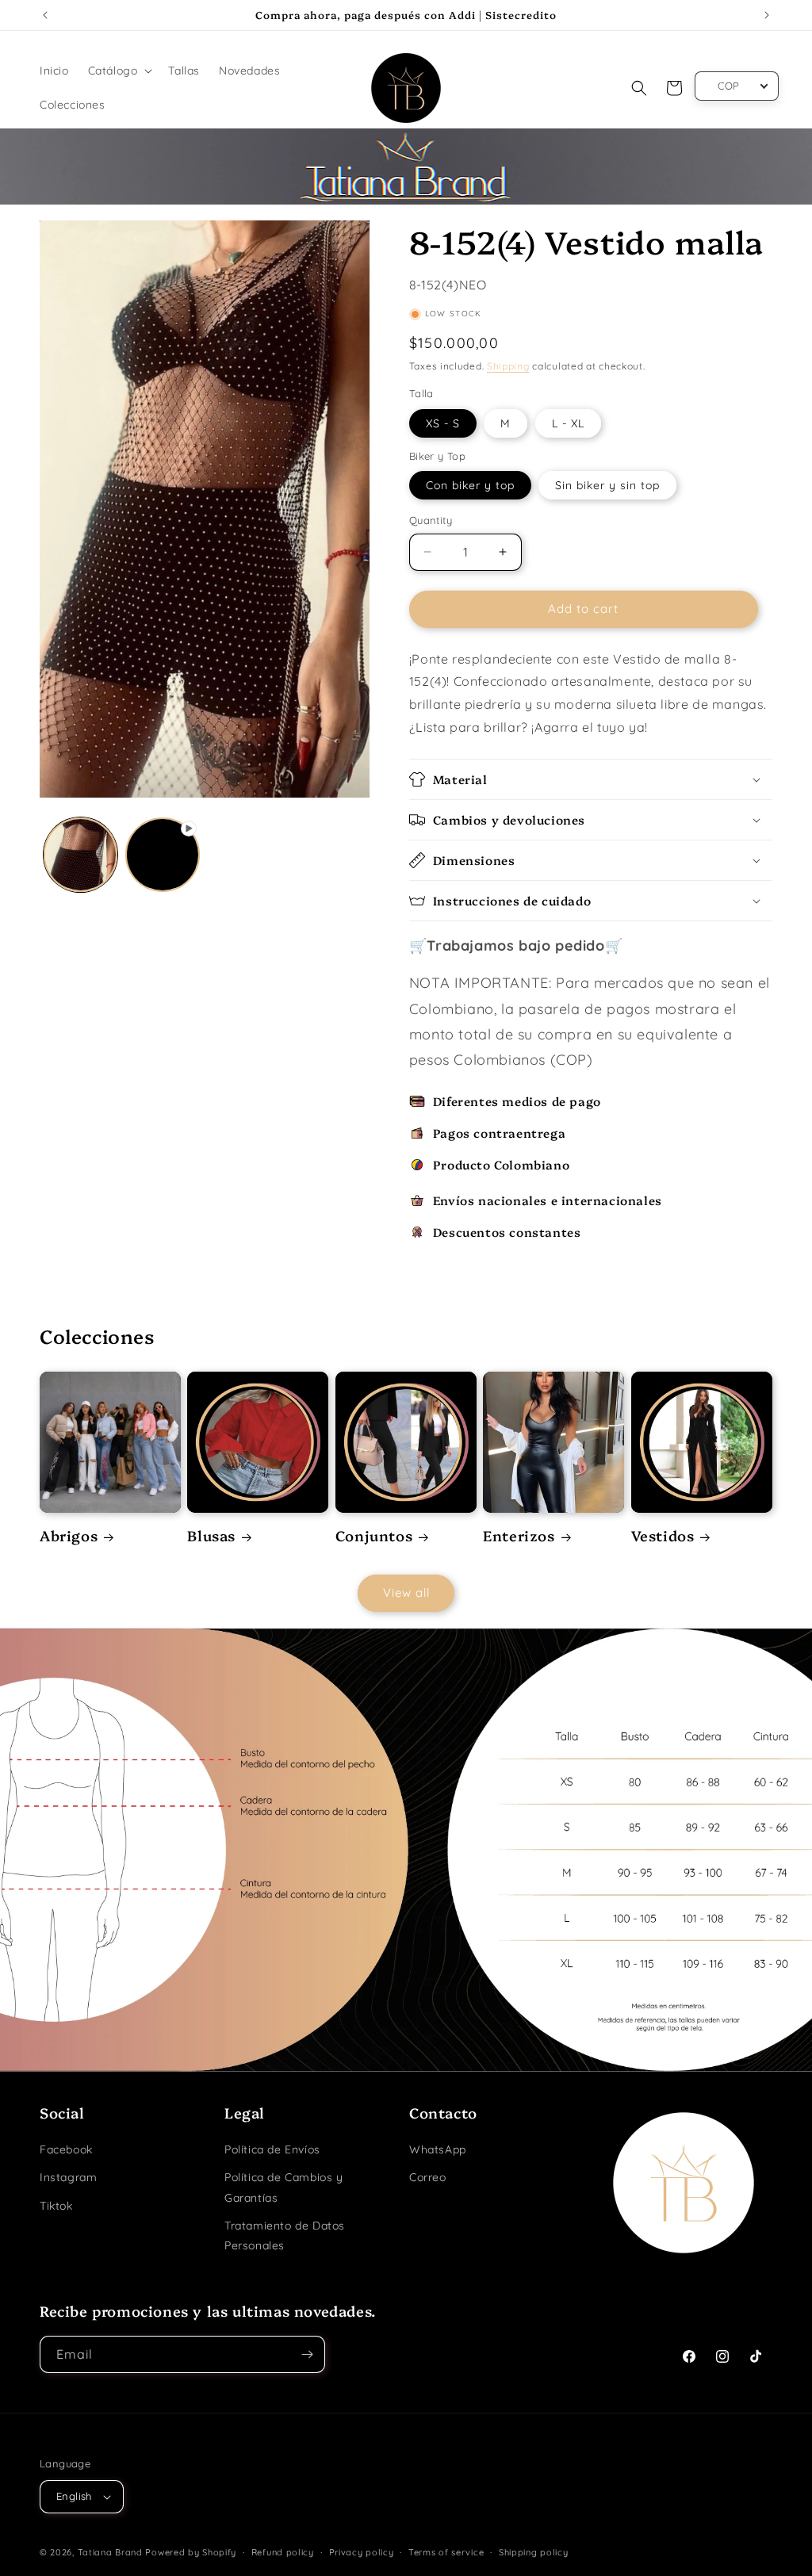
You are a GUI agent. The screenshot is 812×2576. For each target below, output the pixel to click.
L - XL (568, 423)
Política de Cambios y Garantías (284, 2187)
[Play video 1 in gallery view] (162, 854)
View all (406, 1592)
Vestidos (663, 1535)
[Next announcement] (767, 15)
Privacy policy (362, 2552)
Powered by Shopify (191, 2552)
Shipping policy (534, 2552)
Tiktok (56, 2206)
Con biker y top (470, 485)
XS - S (443, 423)
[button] (119, 71)
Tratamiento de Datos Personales (285, 2235)
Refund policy (283, 2552)
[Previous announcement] (45, 15)
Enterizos (519, 1535)
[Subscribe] (307, 2354)
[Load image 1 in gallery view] (80, 854)
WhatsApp (438, 2149)
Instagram (68, 2177)
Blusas (211, 1535)
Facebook (66, 2149)
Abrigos (69, 1535)
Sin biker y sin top (607, 485)
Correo (428, 2177)
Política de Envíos (272, 2149)
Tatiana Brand (110, 2552)
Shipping (508, 366)
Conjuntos (374, 1535)
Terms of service (446, 2552)
